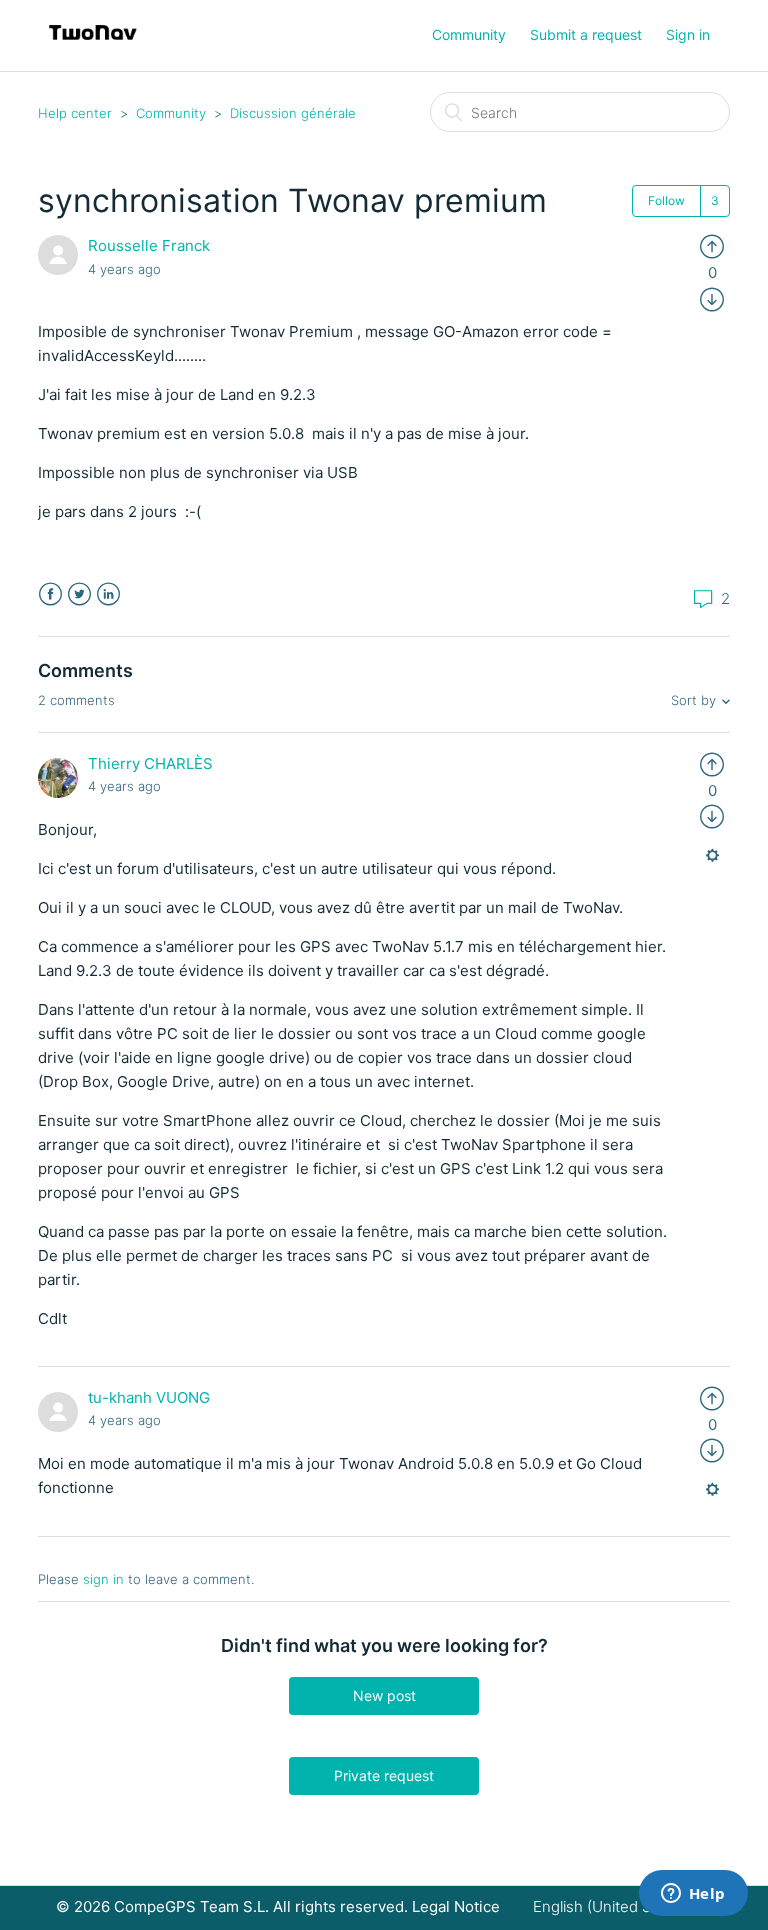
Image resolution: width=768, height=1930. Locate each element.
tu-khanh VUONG (149, 1397)
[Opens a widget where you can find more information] (693, 1895)
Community (469, 34)
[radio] (712, 245)
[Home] (92, 45)
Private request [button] (384, 1775)
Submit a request (586, 34)
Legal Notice (456, 1906)
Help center (75, 113)
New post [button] (384, 1695)
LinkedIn (108, 594)
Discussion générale (293, 113)
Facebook (50, 594)
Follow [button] (666, 200)
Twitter (79, 594)
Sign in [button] (688, 34)
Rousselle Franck (149, 245)
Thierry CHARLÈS (150, 763)
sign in (103, 1579)
